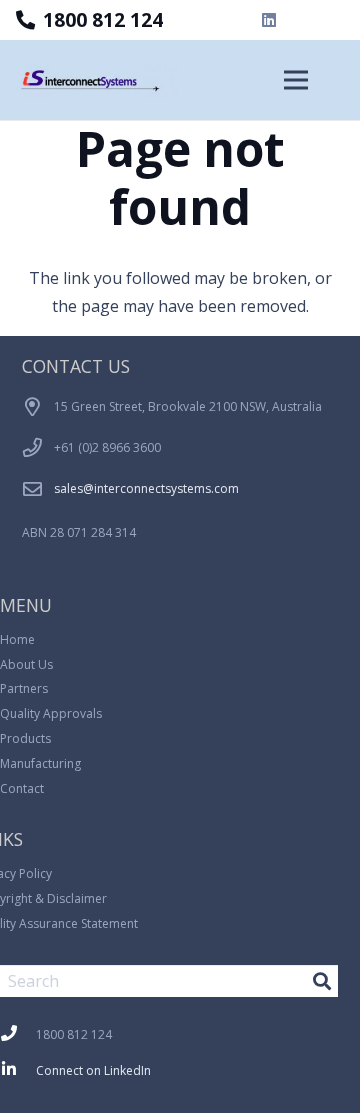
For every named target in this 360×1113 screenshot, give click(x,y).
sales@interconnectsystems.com (146, 488)
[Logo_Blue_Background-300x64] (98, 80)
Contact (22, 788)
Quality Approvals (51, 713)
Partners (24, 688)
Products (25, 738)
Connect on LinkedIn (93, 1070)
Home (17, 639)
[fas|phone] (18, 1035)
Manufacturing (40, 763)
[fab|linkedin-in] (18, 1071)
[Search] (322, 981)
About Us (26, 664)
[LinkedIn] (269, 20)
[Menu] (296, 80)
